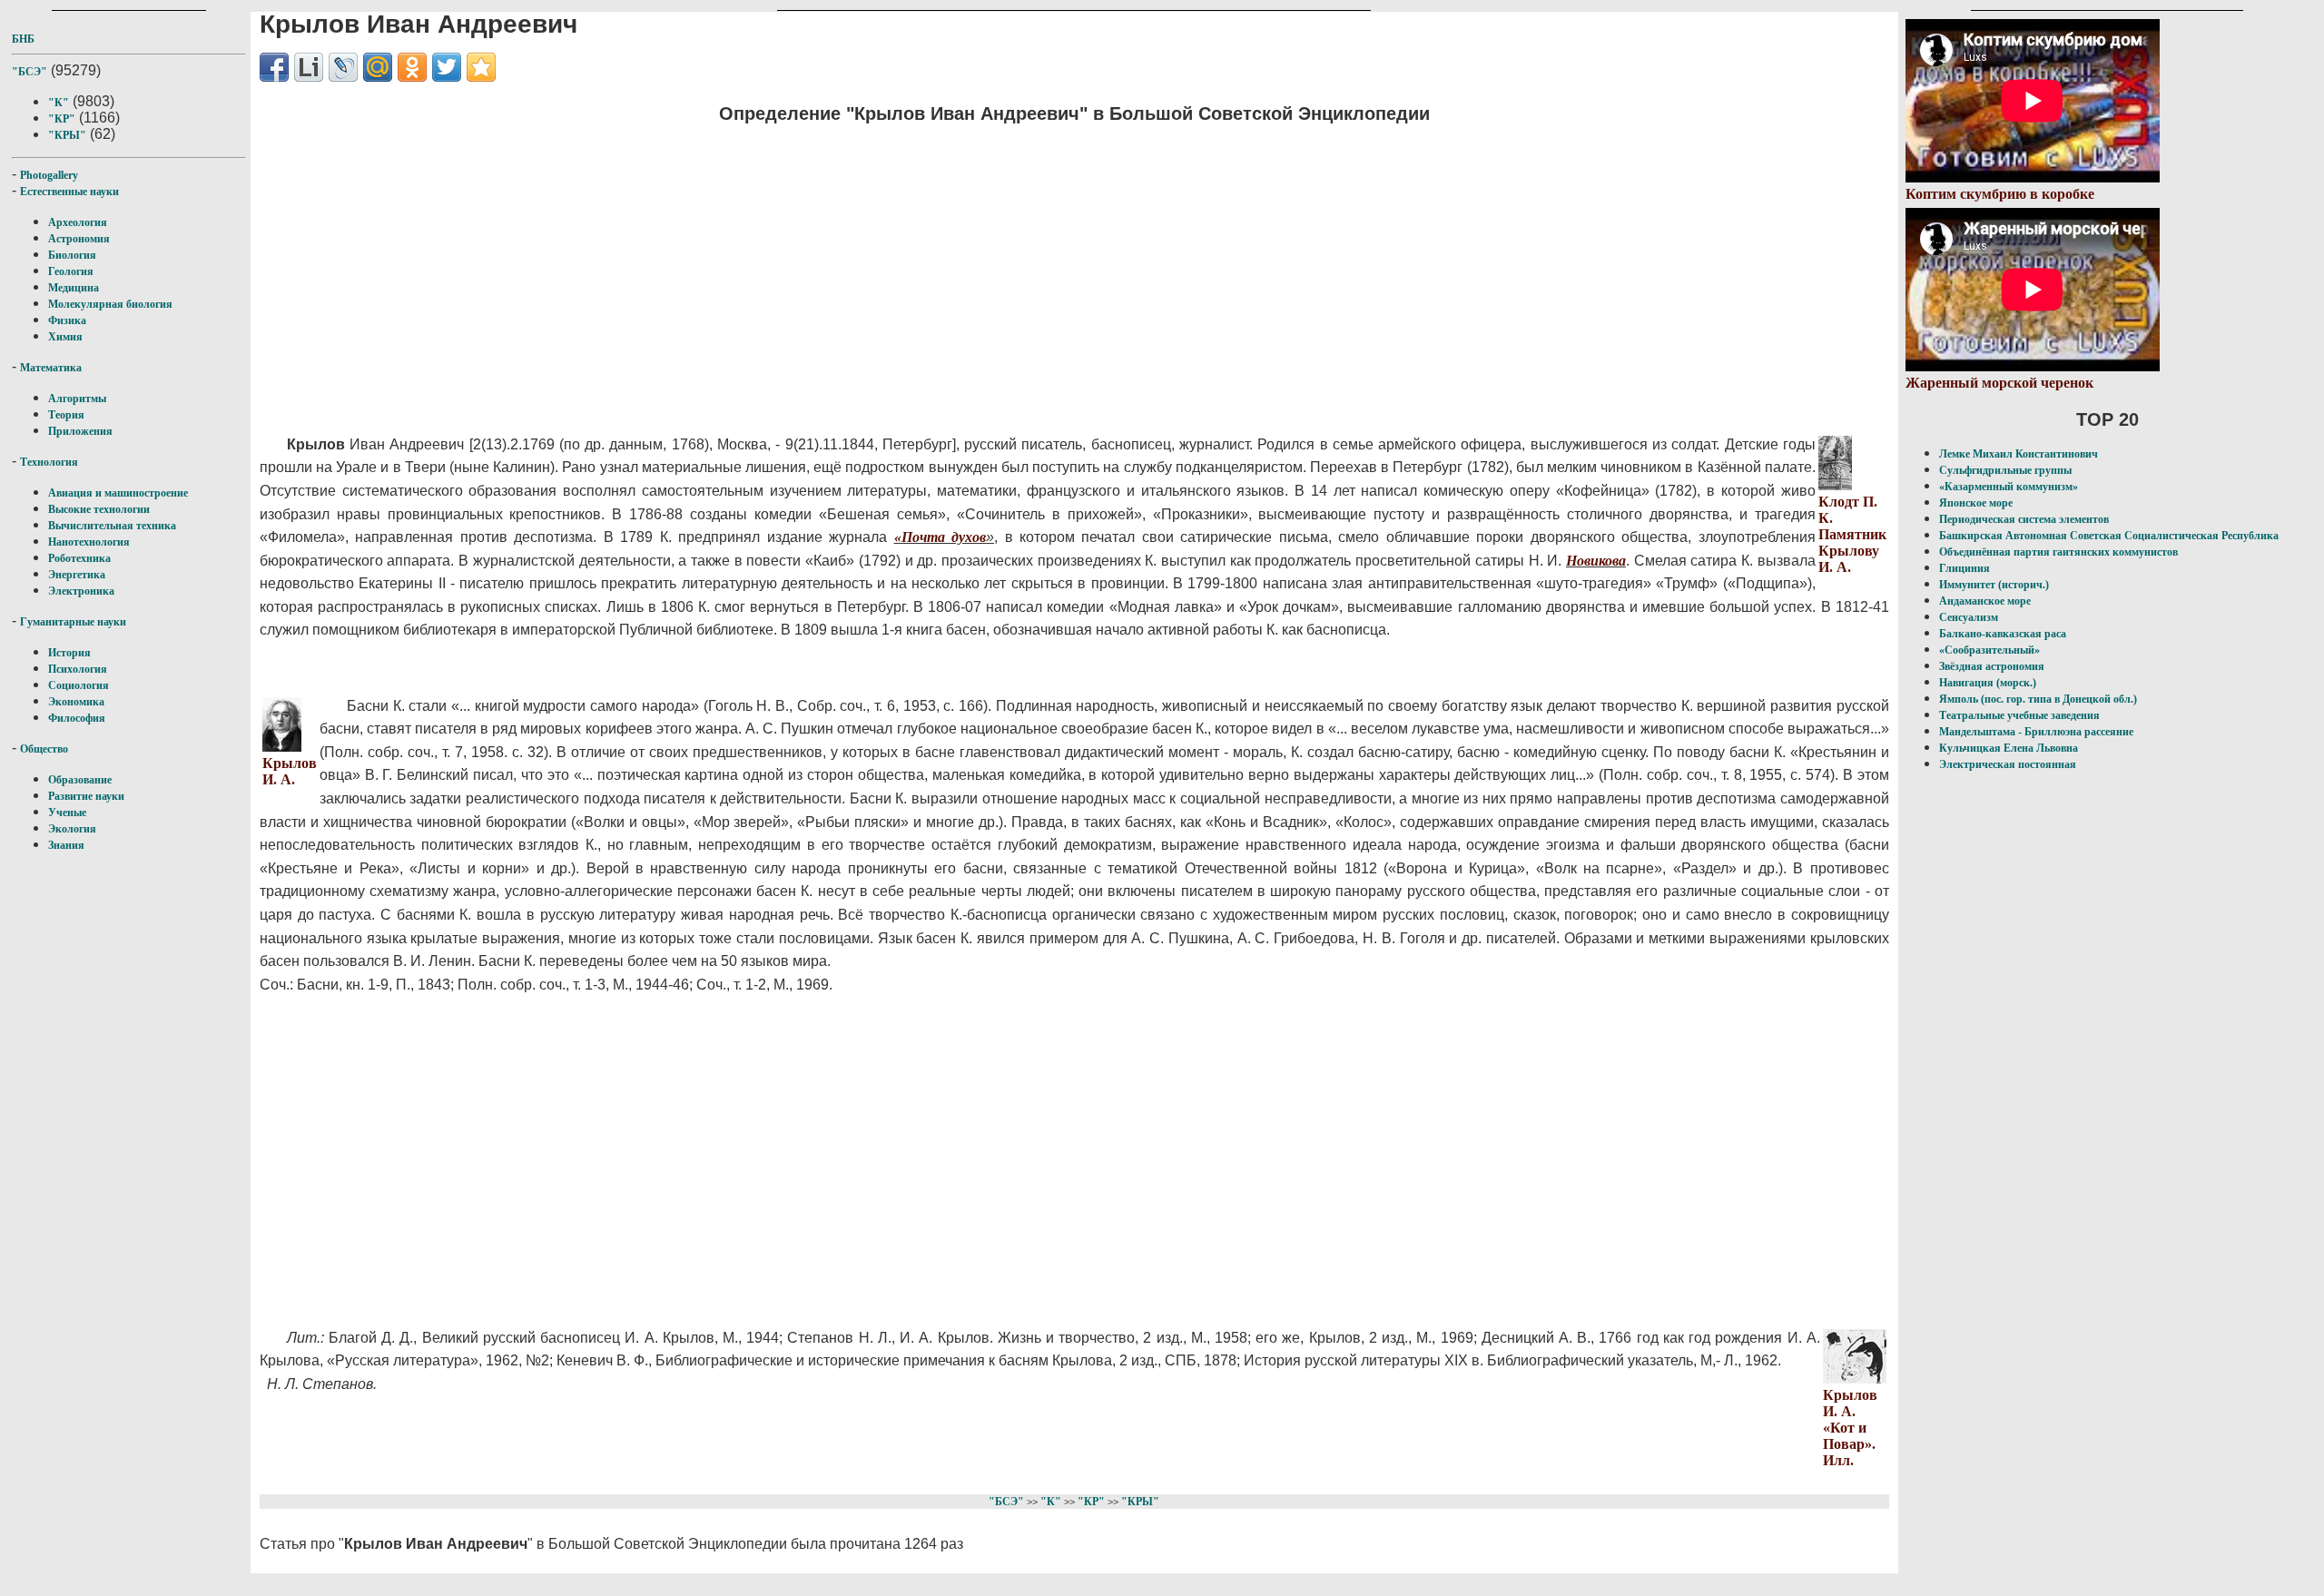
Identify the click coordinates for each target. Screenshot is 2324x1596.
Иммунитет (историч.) (1994, 585)
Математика (51, 368)
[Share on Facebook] (274, 67)
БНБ (23, 39)
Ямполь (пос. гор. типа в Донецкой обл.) (2038, 699)
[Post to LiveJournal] (343, 67)
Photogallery (49, 175)
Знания (66, 845)
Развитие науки (86, 796)
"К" (59, 103)
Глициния (1965, 568)
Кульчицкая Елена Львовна (2009, 748)
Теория (66, 415)
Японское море (1976, 503)
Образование (80, 780)
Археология (78, 222)
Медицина (74, 288)
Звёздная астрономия (1992, 666)
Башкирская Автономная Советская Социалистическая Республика (2109, 536)
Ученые (67, 813)
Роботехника (79, 558)
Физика (67, 320)
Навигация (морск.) (1988, 683)
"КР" (62, 119)
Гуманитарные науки (73, 622)
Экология (72, 829)
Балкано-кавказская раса (2003, 634)
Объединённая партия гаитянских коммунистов (2058, 552)
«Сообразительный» (1989, 650)
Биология (72, 255)
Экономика (76, 702)
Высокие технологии (99, 509)
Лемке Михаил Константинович (2019, 454)
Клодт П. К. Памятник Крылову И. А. (1852, 534)
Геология (71, 271)
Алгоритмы (77, 399)
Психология (78, 669)
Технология (49, 462)
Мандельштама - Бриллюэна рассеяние (2036, 732)
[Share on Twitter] (447, 67)
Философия (77, 718)
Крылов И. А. (290, 771)
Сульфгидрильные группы (2005, 470)
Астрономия (79, 239)
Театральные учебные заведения (2019, 715)
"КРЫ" (67, 135)
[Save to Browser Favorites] (481, 67)
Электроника (81, 591)
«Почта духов (940, 537)
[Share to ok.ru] (412, 67)
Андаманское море (1985, 601)
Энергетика (77, 575)
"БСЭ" (30, 72)
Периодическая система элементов (2024, 519)
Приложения (80, 431)
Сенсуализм (1969, 617)
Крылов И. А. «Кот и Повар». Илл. (1850, 1428)
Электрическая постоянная (2008, 764)
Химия (65, 337)
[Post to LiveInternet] (309, 67)
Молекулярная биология (110, 304)
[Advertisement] (804, 268)
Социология (79, 685)
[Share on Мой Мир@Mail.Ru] (378, 67)
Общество (44, 749)
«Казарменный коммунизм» (2009, 487)
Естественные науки (69, 192)
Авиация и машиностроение (118, 493)
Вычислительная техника (112, 526)
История (69, 653)
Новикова (1596, 561)
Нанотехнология (89, 542)
